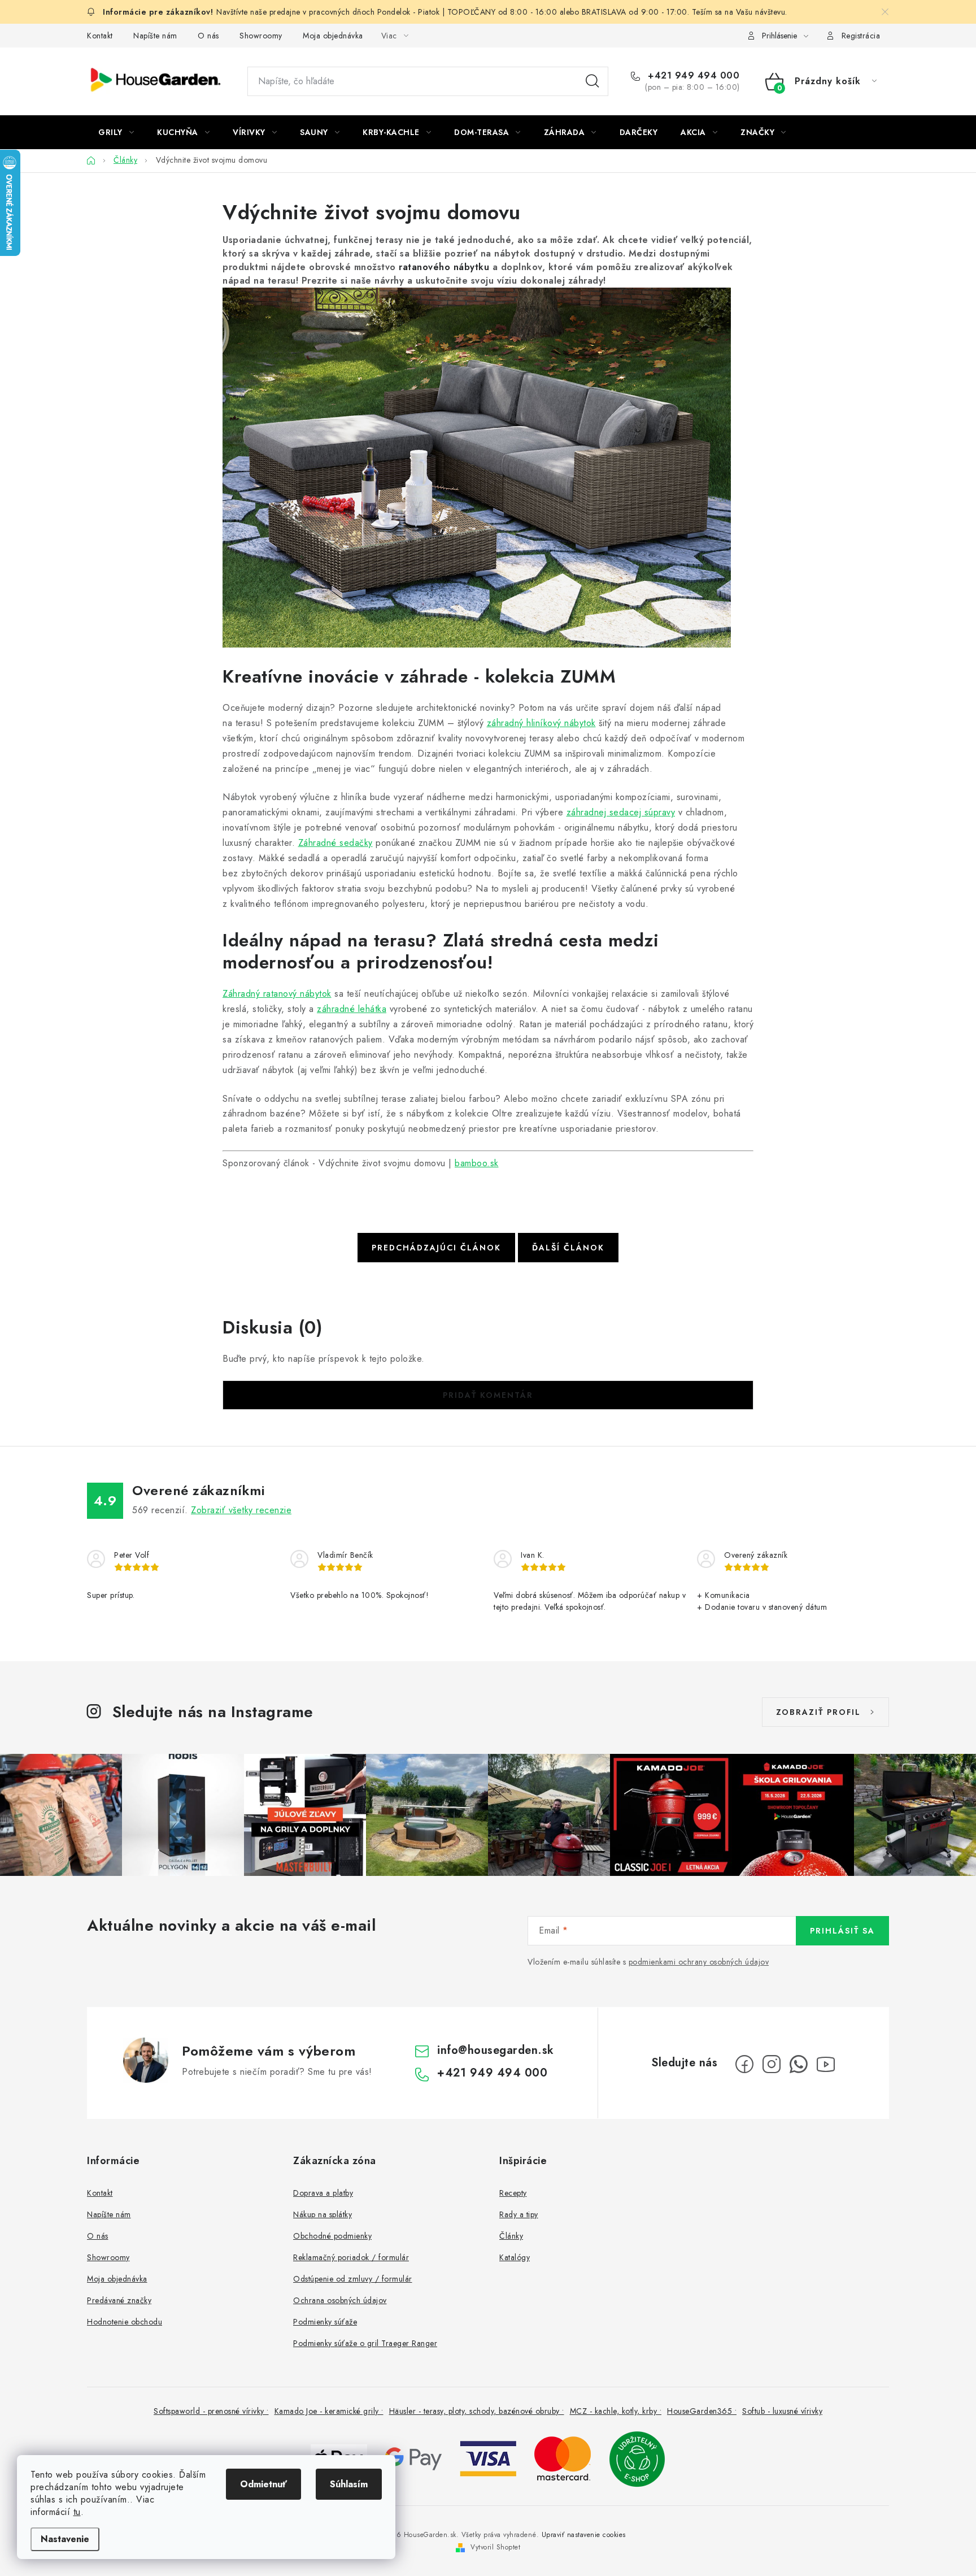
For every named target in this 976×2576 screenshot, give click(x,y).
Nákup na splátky (323, 2214)
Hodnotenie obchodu (125, 2322)
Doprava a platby (323, 2193)
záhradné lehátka (352, 1009)
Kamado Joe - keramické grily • (329, 2411)
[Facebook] (744, 2064)
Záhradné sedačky (335, 843)
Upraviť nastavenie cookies (584, 2535)
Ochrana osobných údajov (340, 2300)
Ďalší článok (568, 1248)
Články (511, 2236)
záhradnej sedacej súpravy (621, 812)
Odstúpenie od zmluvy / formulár (353, 2279)
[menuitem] (116, 132)
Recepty (513, 2193)
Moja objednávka (333, 36)
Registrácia (861, 36)
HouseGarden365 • (702, 2411)
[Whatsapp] (799, 2064)
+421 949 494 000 (692, 76)
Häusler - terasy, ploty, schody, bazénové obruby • (477, 2411)
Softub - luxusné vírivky (782, 2411)
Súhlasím (349, 2484)
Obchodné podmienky (332, 2236)
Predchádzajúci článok (436, 1248)
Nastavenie (65, 2539)
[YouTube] (826, 2064)
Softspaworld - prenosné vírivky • (211, 2411)
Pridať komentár (488, 1395)
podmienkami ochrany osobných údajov (699, 1962)
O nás (208, 36)
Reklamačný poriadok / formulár (351, 2257)
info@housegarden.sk (496, 2050)
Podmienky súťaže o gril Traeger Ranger (365, 2343)
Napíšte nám (155, 36)
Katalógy (515, 2257)
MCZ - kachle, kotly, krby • (616, 2411)
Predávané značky (119, 2300)
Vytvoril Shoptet (495, 2547)
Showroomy (261, 36)
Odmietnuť (263, 2484)
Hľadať (592, 81)
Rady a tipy (519, 2214)
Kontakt (100, 36)
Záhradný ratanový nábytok (277, 994)
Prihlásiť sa (842, 1931)
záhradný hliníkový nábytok (541, 723)
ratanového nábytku (444, 267)
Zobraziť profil (818, 1712)
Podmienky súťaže (325, 2322)
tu (77, 2512)
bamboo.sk (477, 1163)
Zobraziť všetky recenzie (241, 1510)
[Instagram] (772, 2064)
